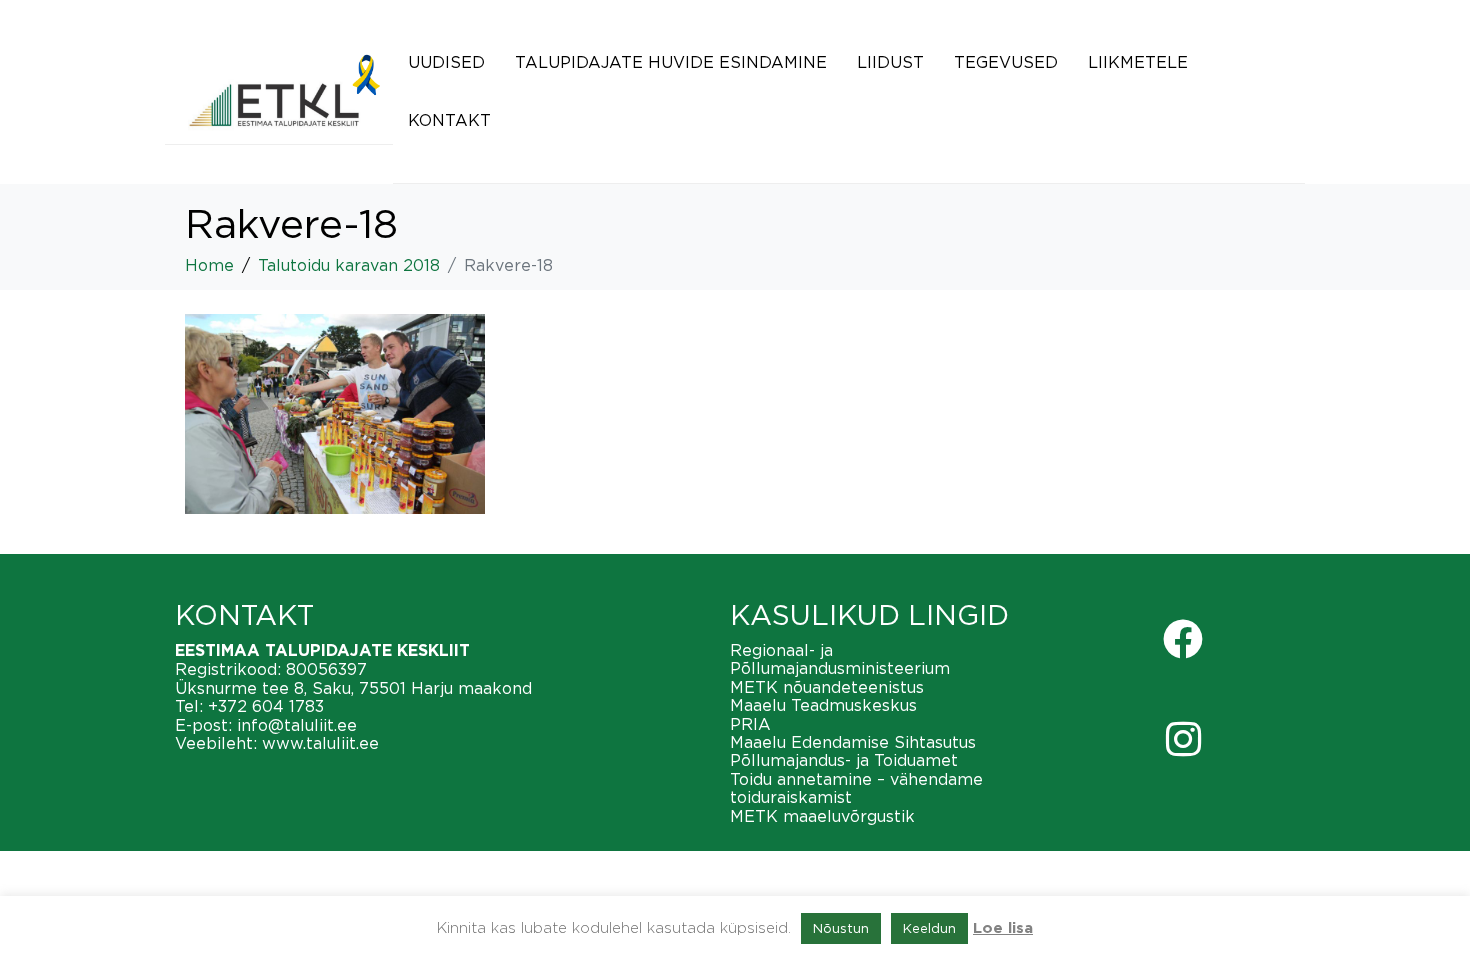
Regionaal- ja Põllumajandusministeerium (840, 659)
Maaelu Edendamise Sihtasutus (853, 742)
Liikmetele (1138, 62)
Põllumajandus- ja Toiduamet (844, 760)
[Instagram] (1183, 739)
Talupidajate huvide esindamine (671, 62)
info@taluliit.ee (297, 725)
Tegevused (1006, 62)
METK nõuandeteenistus (827, 687)
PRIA (750, 724)
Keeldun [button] (929, 928)
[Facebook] (1183, 639)
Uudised (446, 62)
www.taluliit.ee (320, 743)
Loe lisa (1003, 928)
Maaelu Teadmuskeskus (823, 705)
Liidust (890, 62)
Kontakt (449, 120)
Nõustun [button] (841, 928)
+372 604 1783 (266, 706)
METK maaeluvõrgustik (822, 816)
